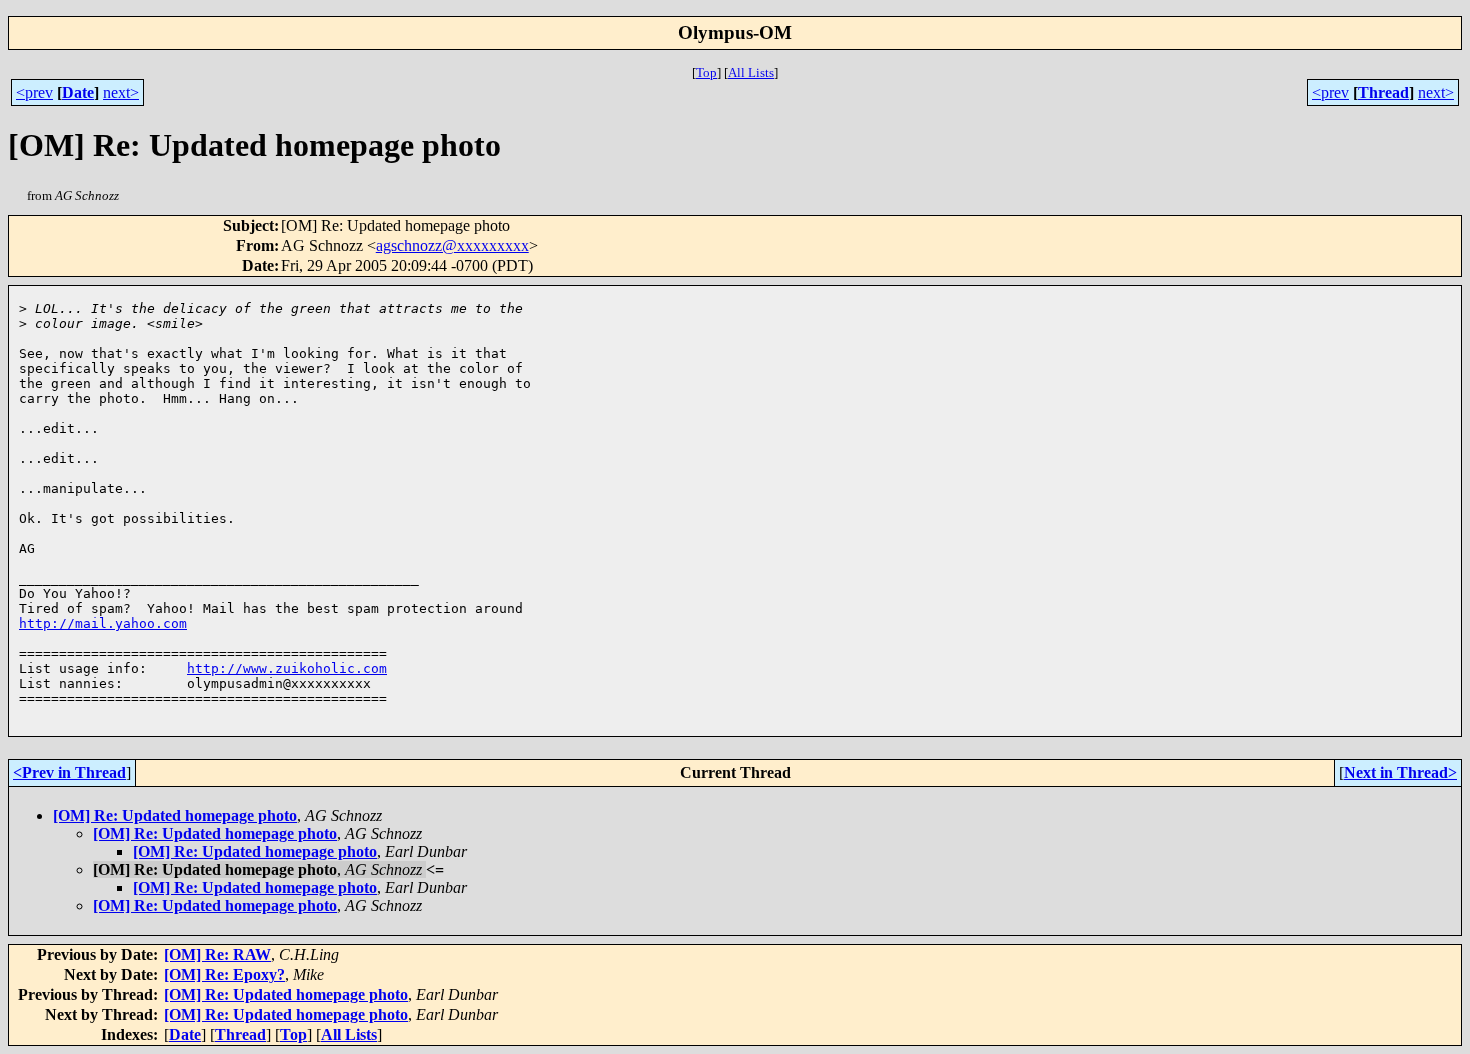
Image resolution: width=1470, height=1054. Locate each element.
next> (121, 92)
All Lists (751, 72)
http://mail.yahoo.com (103, 623)
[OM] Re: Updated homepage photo (175, 815)
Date (78, 92)
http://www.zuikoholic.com (287, 668)
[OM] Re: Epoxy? (224, 974)
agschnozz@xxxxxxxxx (452, 245)
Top (706, 72)
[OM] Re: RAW (217, 954)
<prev (34, 92)
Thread (1383, 92)
